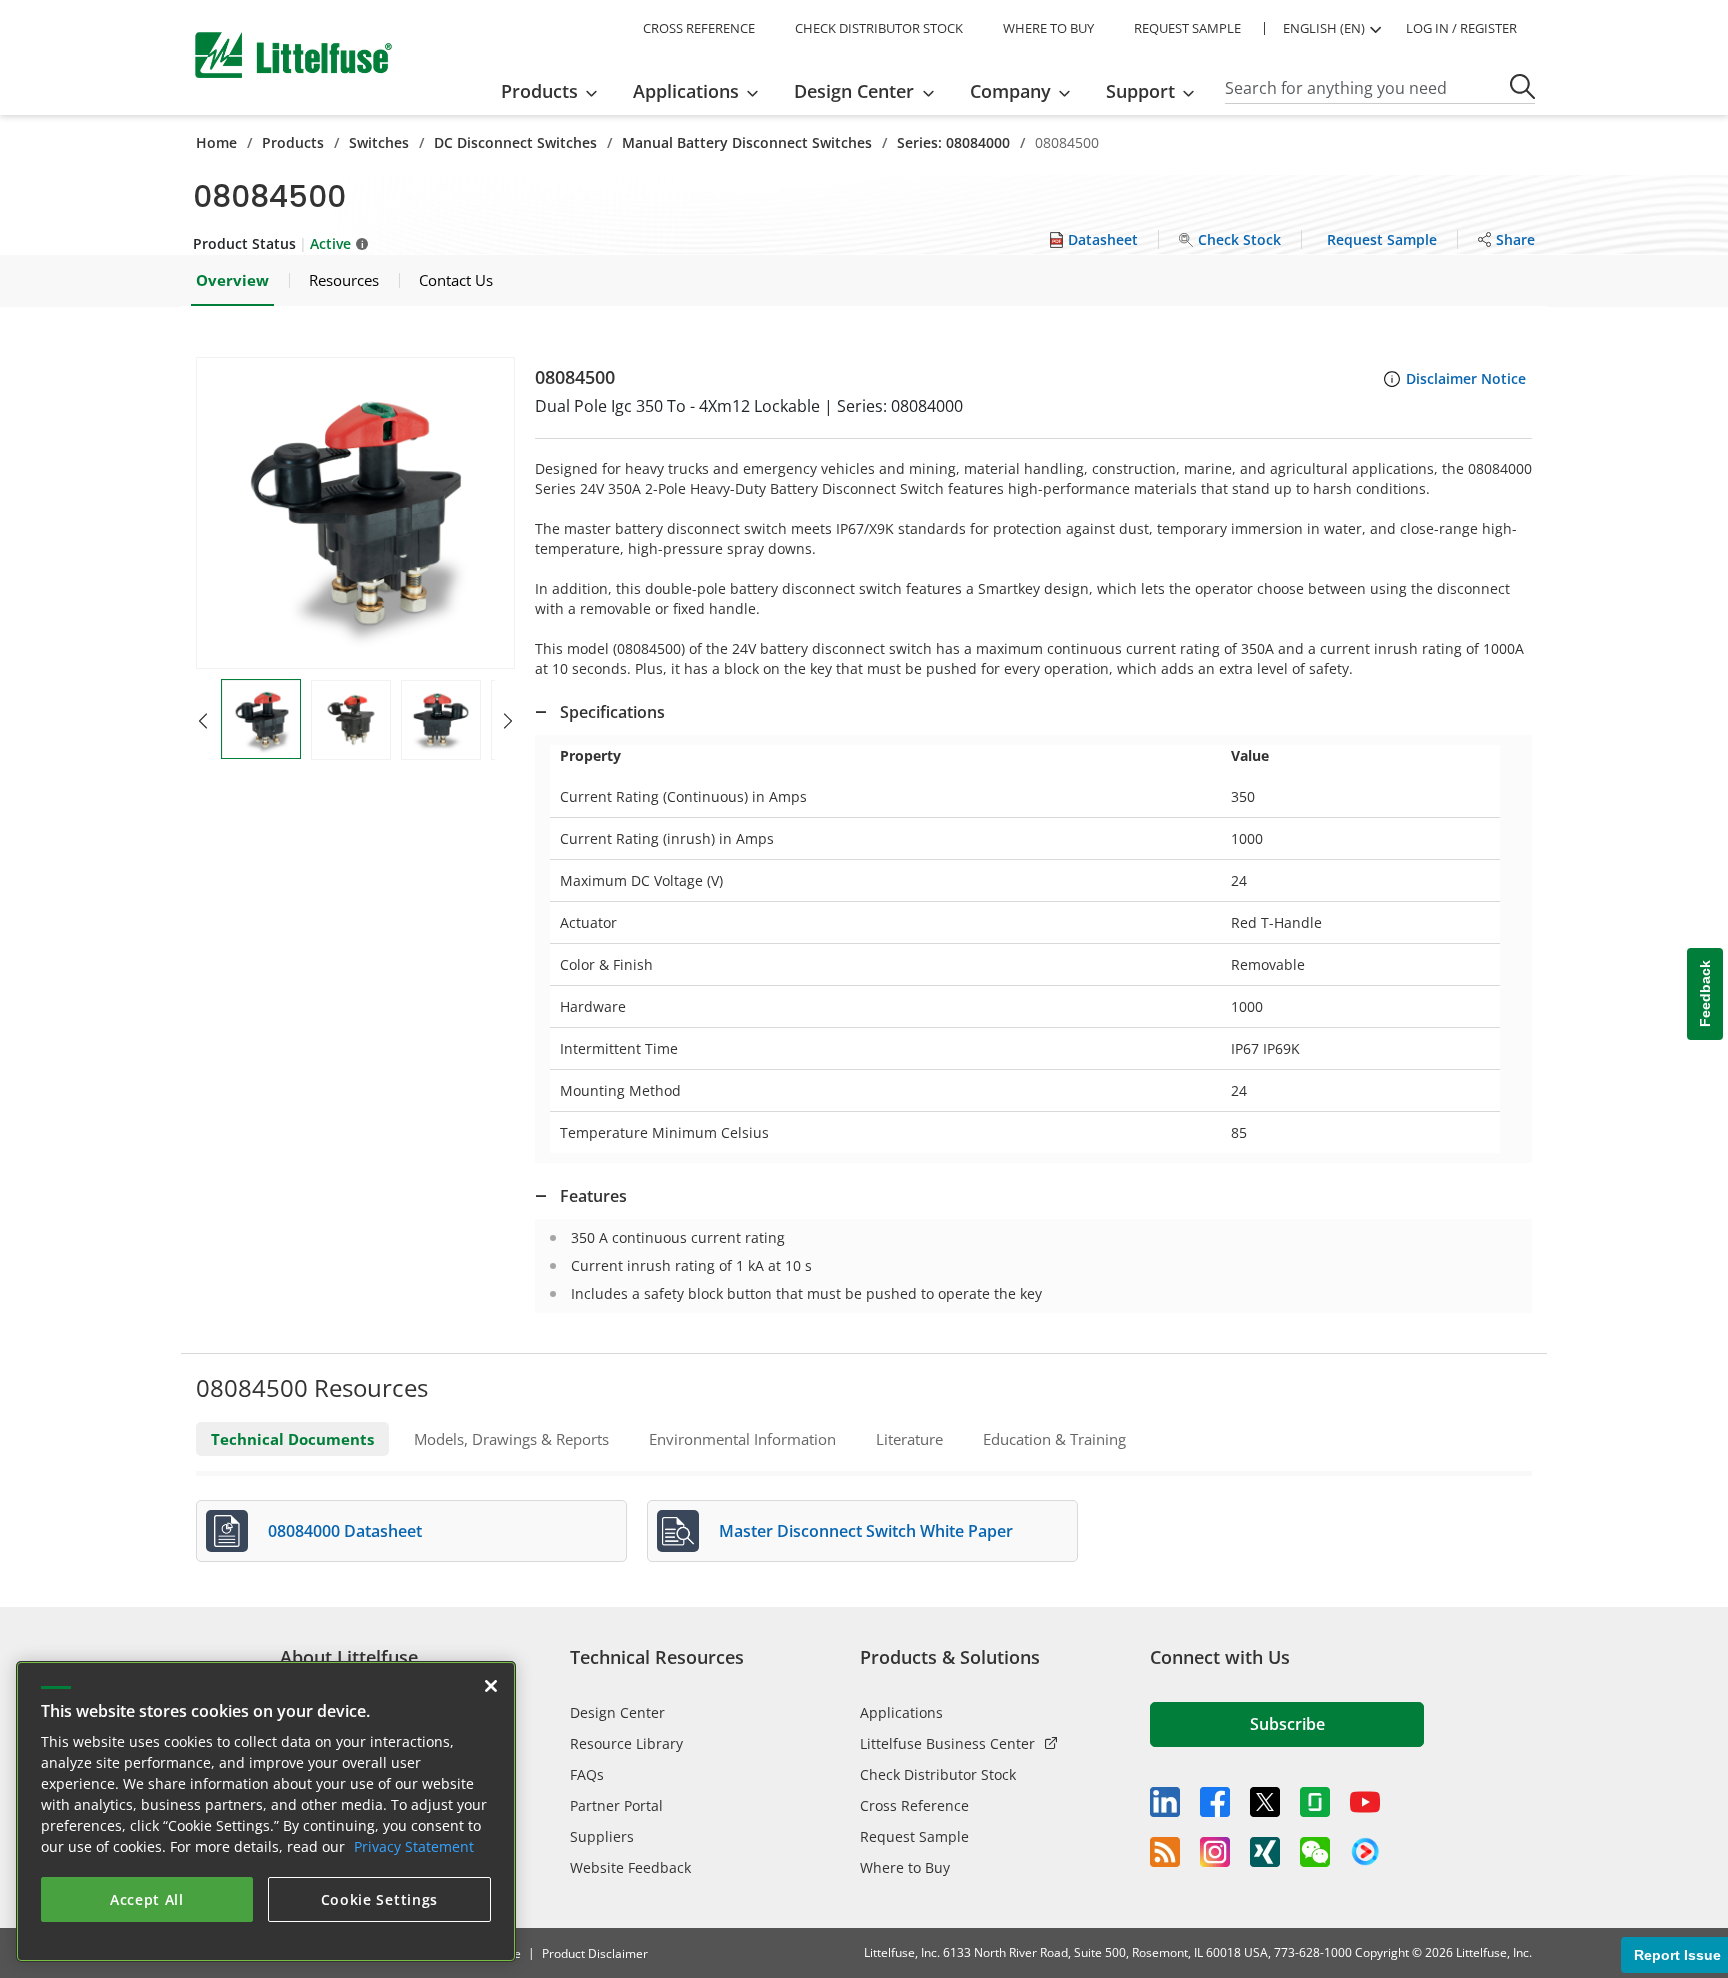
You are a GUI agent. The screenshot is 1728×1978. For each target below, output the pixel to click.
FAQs (587, 1774)
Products (293, 142)
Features (593, 1196)
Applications (901, 1712)
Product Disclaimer (595, 1953)
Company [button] (1010, 91)
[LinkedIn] (1165, 1802)
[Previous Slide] (203, 721)
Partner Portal (616, 1805)
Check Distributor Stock (938, 1774)
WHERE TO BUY (1048, 28)
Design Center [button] (854, 91)
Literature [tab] (909, 1439)
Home (216, 142)
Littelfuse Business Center (947, 1743)
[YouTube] (1365, 1802)
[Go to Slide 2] (351, 720)
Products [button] (539, 91)
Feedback (1705, 994)
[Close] (491, 1686)
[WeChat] (1315, 1852)
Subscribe (1287, 1724)
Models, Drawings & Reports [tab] (511, 1439)
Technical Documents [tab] (292, 1439)
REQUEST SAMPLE (1187, 28)
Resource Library (626, 1743)
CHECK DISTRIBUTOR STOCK (879, 28)
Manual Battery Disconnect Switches (747, 142)
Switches (379, 142)
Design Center (617, 1712)
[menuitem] (555, 91)
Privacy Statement (414, 1846)
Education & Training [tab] (1054, 1439)
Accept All (147, 1899)
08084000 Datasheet (345, 1531)
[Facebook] (1215, 1802)
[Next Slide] (508, 721)
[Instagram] (1215, 1852)
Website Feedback (630, 1867)
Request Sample (914, 1836)
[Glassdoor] (1315, 1802)
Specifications (612, 712)
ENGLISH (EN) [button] (1324, 28)
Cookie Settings (380, 1899)
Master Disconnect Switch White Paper (866, 1531)
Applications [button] (686, 91)
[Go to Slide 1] (261, 719)
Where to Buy (905, 1867)
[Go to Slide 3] (441, 720)
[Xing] (1265, 1852)
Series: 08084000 (953, 142)
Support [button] (1140, 91)
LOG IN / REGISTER (1461, 28)
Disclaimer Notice (1466, 378)
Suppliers (602, 1836)
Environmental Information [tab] (742, 1439)
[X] (1265, 1802)
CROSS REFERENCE (699, 28)
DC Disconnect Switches (515, 142)
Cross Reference (914, 1805)
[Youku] (1365, 1852)
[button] (355, 513)
